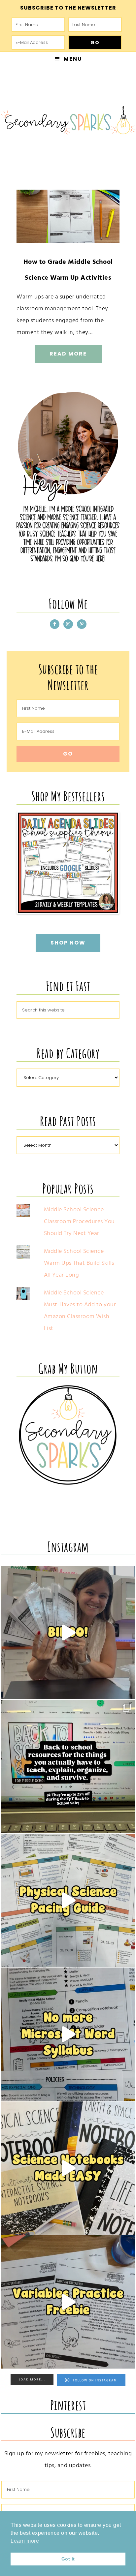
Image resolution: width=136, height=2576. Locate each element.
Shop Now (68, 943)
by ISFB (109, 908)
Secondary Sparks (68, 122)
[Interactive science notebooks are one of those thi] (68, 2168)
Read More (68, 354)
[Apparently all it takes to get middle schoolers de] (68, 1632)
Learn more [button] (25, 2541)
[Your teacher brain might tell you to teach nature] (68, 2302)
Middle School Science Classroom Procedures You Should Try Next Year (79, 1221)
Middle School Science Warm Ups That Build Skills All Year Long (79, 1263)
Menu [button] (73, 59)
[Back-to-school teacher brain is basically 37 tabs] (68, 1766)
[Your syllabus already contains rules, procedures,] (68, 2034)
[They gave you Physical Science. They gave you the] (68, 1900)
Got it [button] (68, 2559)
